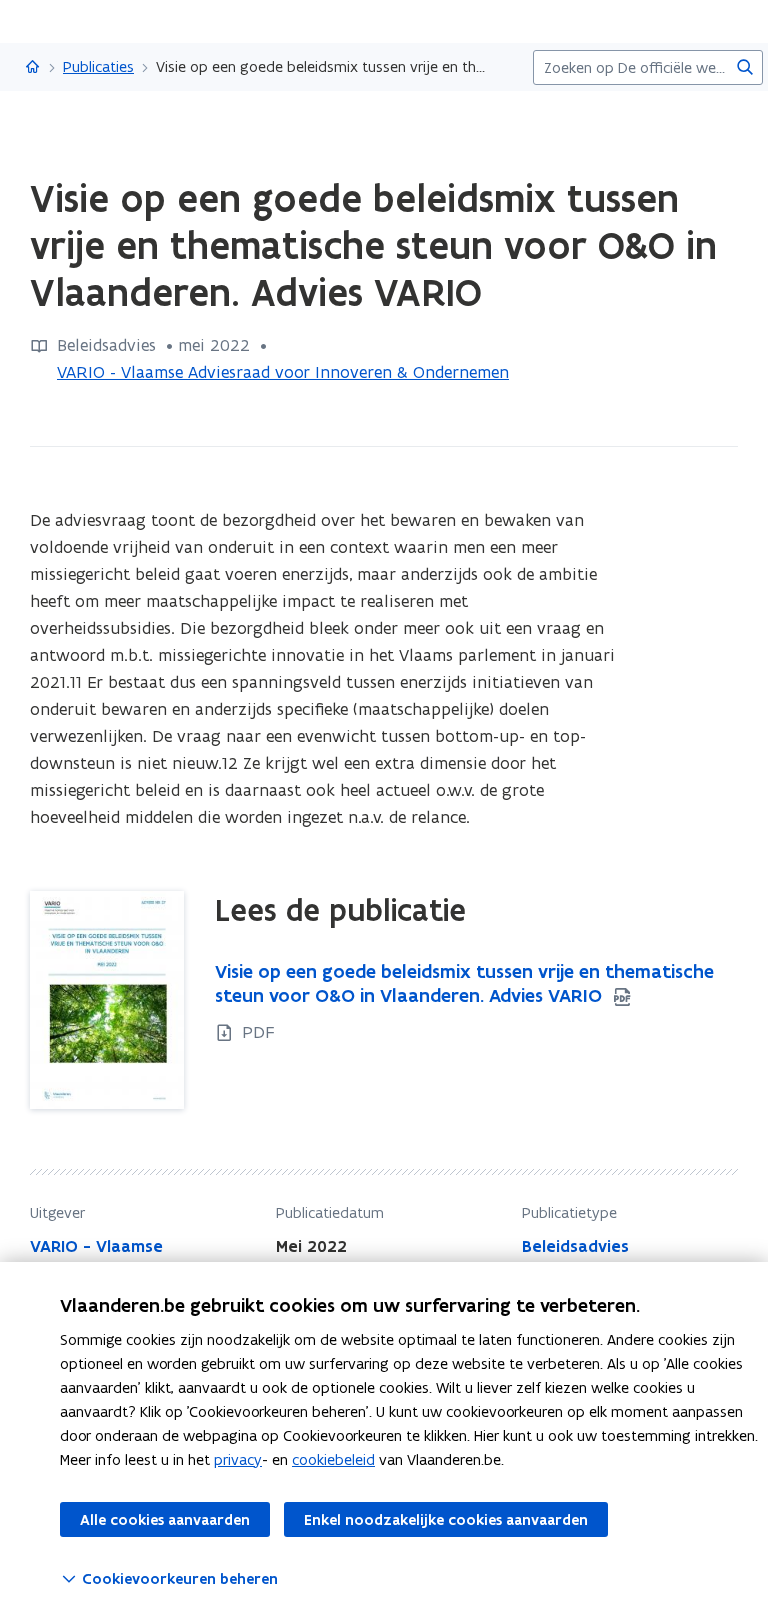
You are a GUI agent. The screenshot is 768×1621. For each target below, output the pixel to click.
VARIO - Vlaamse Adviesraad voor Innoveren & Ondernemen (283, 372)
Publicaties (98, 66)
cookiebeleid (333, 1459)
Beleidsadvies (575, 1246)
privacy (238, 1459)
